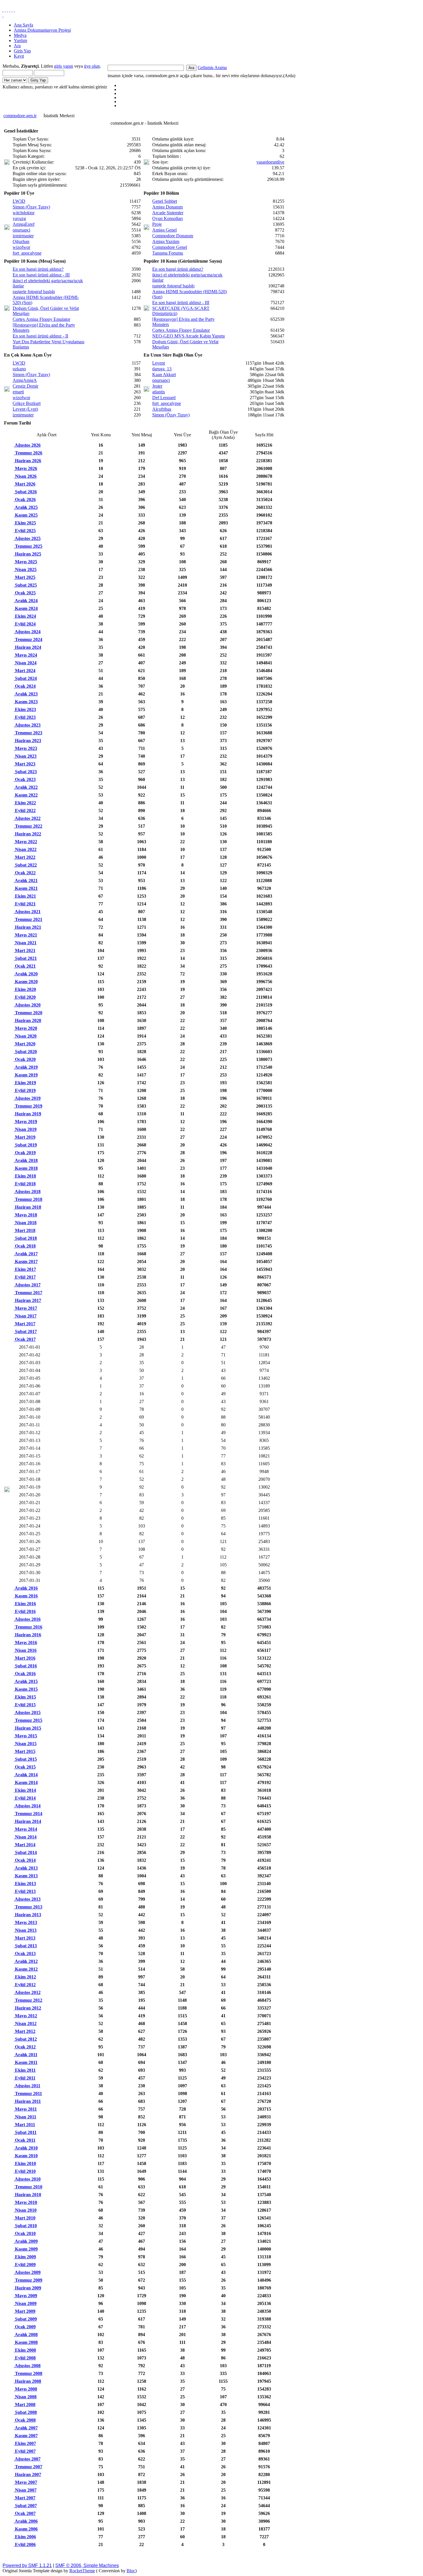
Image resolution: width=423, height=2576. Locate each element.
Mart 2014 (25, 1845)
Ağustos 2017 (27, 1285)
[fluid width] (3, 10)
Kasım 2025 (26, 515)
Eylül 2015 (25, 1705)
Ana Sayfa (23, 25)
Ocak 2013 (25, 1954)
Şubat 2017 (25, 1331)
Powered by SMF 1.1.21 (27, 2565)
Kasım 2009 (26, 2249)
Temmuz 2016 (28, 1627)
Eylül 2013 (25, 1891)
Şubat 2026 (25, 492)
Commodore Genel (170, 247)
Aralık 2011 (26, 2055)
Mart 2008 (25, 2405)
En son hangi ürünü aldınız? (38, 269)
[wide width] (5, 10)
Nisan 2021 (25, 943)
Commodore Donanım (173, 236)
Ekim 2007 (25, 2443)
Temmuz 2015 (28, 1720)
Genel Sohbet (165, 201)
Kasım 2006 (26, 2529)
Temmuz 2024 (28, 639)
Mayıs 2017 (25, 1308)
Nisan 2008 (25, 2397)
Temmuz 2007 (28, 2467)
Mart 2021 (25, 950)
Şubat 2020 (25, 1052)
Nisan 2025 (25, 569)
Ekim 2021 (25, 896)
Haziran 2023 (27, 741)
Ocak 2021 (25, 966)
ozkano (19, 369)
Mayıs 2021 (25, 935)
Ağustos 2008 (27, 2366)
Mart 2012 (25, 2031)
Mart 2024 (25, 671)
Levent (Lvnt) (25, 409)
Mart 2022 (25, 857)
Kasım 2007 (26, 2436)
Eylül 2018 (25, 1184)
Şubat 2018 (25, 1238)
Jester (157, 386)
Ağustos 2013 (27, 1899)
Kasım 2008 (26, 2342)
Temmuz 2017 (28, 1293)
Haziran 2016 (27, 1635)
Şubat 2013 (25, 1946)
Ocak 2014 (25, 1860)
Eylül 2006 (25, 2544)
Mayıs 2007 (25, 2482)
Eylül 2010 (25, 2171)
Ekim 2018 (25, 1176)
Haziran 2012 (27, 2008)
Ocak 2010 (25, 2233)
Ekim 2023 (25, 709)
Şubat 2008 (25, 2412)
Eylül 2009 (25, 2265)
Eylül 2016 (25, 1611)
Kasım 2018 (26, 1168)
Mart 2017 (25, 1324)
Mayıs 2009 (25, 2296)
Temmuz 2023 (28, 733)
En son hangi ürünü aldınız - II (40, 336)
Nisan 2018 (25, 1223)
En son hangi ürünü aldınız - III (41, 275)
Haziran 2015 (27, 1728)
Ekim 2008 (25, 2350)
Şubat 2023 (25, 772)
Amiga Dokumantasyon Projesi (42, 30)
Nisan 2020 (25, 1036)
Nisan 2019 (25, 1129)
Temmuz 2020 (28, 1013)
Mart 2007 (25, 2498)
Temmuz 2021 (28, 919)
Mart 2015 (25, 1751)
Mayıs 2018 (25, 1215)
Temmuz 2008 (28, 2373)
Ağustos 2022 (27, 818)
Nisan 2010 (25, 2210)
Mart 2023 (25, 764)
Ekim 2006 (25, 2537)
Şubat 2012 (25, 2039)
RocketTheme (82, 2571)
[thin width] (7, 10)
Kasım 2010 (26, 2156)
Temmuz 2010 (28, 2187)
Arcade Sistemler (168, 213)
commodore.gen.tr (20, 116)
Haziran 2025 (27, 554)
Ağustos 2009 (27, 2272)
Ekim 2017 (25, 1269)
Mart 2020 (25, 1044)
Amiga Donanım (167, 207)
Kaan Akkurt (164, 375)
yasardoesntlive (270, 162)
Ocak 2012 (25, 2047)
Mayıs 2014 (25, 1829)
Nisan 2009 (25, 2303)
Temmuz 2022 (28, 826)
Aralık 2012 (26, 1961)
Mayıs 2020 (25, 1028)
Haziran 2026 (27, 461)
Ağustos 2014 (27, 1806)
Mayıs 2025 (25, 562)
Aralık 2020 (26, 974)
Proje (157, 224)
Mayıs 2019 (25, 1122)
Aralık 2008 (26, 2335)
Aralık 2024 (26, 601)
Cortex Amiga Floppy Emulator (41, 319)
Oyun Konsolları (167, 218)
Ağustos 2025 (27, 538)
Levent (159, 363)
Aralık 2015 (26, 1681)
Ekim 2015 (25, 1697)
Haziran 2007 (27, 2474)
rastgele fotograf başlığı (34, 292)
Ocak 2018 (25, 1246)
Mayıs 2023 (25, 748)
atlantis (159, 392)
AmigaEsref (24, 224)
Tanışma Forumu (168, 253)
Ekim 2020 (25, 989)
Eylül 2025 (25, 531)
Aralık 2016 (26, 1588)
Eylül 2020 (25, 997)
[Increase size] (10, 10)
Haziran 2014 (27, 1821)
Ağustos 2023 (27, 725)
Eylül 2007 (25, 2451)
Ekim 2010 (25, 2163)
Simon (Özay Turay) (31, 207)
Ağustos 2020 (27, 1005)
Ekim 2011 (25, 2070)
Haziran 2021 (27, 927)
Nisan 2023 (25, 756)
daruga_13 (162, 369)
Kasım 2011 (26, 2062)
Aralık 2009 (26, 2241)
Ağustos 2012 (27, 1992)
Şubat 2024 (25, 678)
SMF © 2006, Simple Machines (87, 2565)
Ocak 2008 (25, 2420)
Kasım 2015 (26, 1689)
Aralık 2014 (26, 1775)
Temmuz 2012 (28, 2000)
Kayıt (19, 56)
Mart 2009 (25, 2311)
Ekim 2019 (25, 1083)
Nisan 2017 (25, 1316)
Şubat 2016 (25, 1666)
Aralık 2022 (26, 787)
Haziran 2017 (27, 1300)
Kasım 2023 (26, 702)
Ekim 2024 (25, 616)
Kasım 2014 (26, 1782)
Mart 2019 (25, 1137)
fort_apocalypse (27, 253)
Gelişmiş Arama (212, 68)
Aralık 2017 (26, 1254)
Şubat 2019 (25, 1145)
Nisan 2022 (25, 849)
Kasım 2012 (26, 1969)
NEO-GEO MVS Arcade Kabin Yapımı (188, 336)
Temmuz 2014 (28, 1814)
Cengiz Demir (25, 386)
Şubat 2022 (25, 865)
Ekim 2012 (25, 1977)
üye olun (92, 66)
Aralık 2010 (26, 2148)
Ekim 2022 (25, 803)
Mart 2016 (25, 1658)
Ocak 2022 (25, 873)
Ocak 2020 (25, 1059)
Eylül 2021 (25, 904)
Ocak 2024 (25, 686)
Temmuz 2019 (28, 1106)
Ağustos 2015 (27, 1712)
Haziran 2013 (27, 1915)
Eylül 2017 (25, 1277)
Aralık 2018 (26, 1160)
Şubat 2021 (25, 958)
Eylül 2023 (25, 717)
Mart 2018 (25, 1230)
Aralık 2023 (26, 694)
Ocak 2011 (25, 2140)
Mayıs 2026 (25, 468)
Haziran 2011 (27, 2101)
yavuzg (19, 218)
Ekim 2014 (25, 1790)
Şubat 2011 (25, 2132)
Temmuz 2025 (28, 546)
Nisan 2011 (25, 2117)
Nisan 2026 (25, 476)
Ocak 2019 (25, 1153)
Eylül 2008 (25, 2358)
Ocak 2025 (25, 593)
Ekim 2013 (25, 1884)
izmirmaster (23, 236)
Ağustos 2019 (27, 1098)
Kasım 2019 (26, 1075)
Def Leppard (164, 398)
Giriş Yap (22, 51)
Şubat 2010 (25, 2226)
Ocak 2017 (25, 1339)
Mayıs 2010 (25, 2202)
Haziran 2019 (27, 1114)
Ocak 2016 (25, 1674)
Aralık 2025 (26, 507)
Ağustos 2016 (27, 1619)
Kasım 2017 (26, 1262)
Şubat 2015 (25, 1759)
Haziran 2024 (27, 647)
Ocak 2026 (25, 500)
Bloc (131, 2571)
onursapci (21, 230)
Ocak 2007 (25, 2513)
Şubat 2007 (25, 2506)
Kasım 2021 (26, 888)
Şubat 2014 (25, 1852)
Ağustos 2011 (27, 2086)
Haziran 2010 (27, 2195)
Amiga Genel (164, 230)
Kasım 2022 (26, 795)
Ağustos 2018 (27, 1192)
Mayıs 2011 (25, 2109)
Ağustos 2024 (27, 632)
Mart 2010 (25, 2218)
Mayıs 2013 (25, 1922)
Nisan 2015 (25, 1744)
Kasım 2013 (26, 1876)
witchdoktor (24, 213)
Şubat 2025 (25, 585)
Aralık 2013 (26, 1868)
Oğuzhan (21, 241)
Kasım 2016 (26, 1596)
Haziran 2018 (27, 1207)
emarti (18, 392)
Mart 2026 (25, 484)
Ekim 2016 (25, 1604)
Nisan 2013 (25, 1930)
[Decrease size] (14, 10)
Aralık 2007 (26, 2428)
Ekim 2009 (25, 2257)
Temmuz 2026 (28, 453)
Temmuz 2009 (28, 2280)
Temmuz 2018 (28, 1199)
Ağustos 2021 (27, 912)
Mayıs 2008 (25, 2389)
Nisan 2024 (25, 663)
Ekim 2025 (25, 523)
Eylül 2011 (25, 2078)
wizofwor (21, 247)
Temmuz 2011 (28, 2093)
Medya (20, 35)
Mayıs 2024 (25, 655)
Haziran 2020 (27, 1020)
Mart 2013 (25, 1938)
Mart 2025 (25, 577)
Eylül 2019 (25, 1090)
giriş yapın (64, 66)
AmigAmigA (25, 380)
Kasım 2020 (26, 982)
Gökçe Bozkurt (27, 403)
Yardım (20, 40)
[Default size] (12, 10)
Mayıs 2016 (25, 1643)
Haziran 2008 (27, 2381)
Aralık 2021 (26, 881)
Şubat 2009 (25, 2319)
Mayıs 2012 (25, 2016)
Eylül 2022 (25, 811)
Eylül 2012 (25, 1985)
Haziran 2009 (27, 2288)
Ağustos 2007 (27, 2459)
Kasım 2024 (26, 608)
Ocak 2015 (25, 1767)
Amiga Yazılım (166, 241)
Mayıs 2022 (25, 842)
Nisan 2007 (25, 2490)
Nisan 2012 (25, 2024)
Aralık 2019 (26, 1067)
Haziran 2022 (27, 834)
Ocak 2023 (25, 779)
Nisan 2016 (25, 1650)
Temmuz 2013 (28, 1907)
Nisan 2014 (25, 1837)
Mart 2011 (24, 2125)
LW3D (19, 201)
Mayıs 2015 (25, 1736)
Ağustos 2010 (27, 2179)
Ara (17, 46)
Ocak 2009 (25, 2327)
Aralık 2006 (26, 2521)
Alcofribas (162, 409)
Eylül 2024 (25, 624)
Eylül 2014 (25, 1798)
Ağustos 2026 (27, 445)
